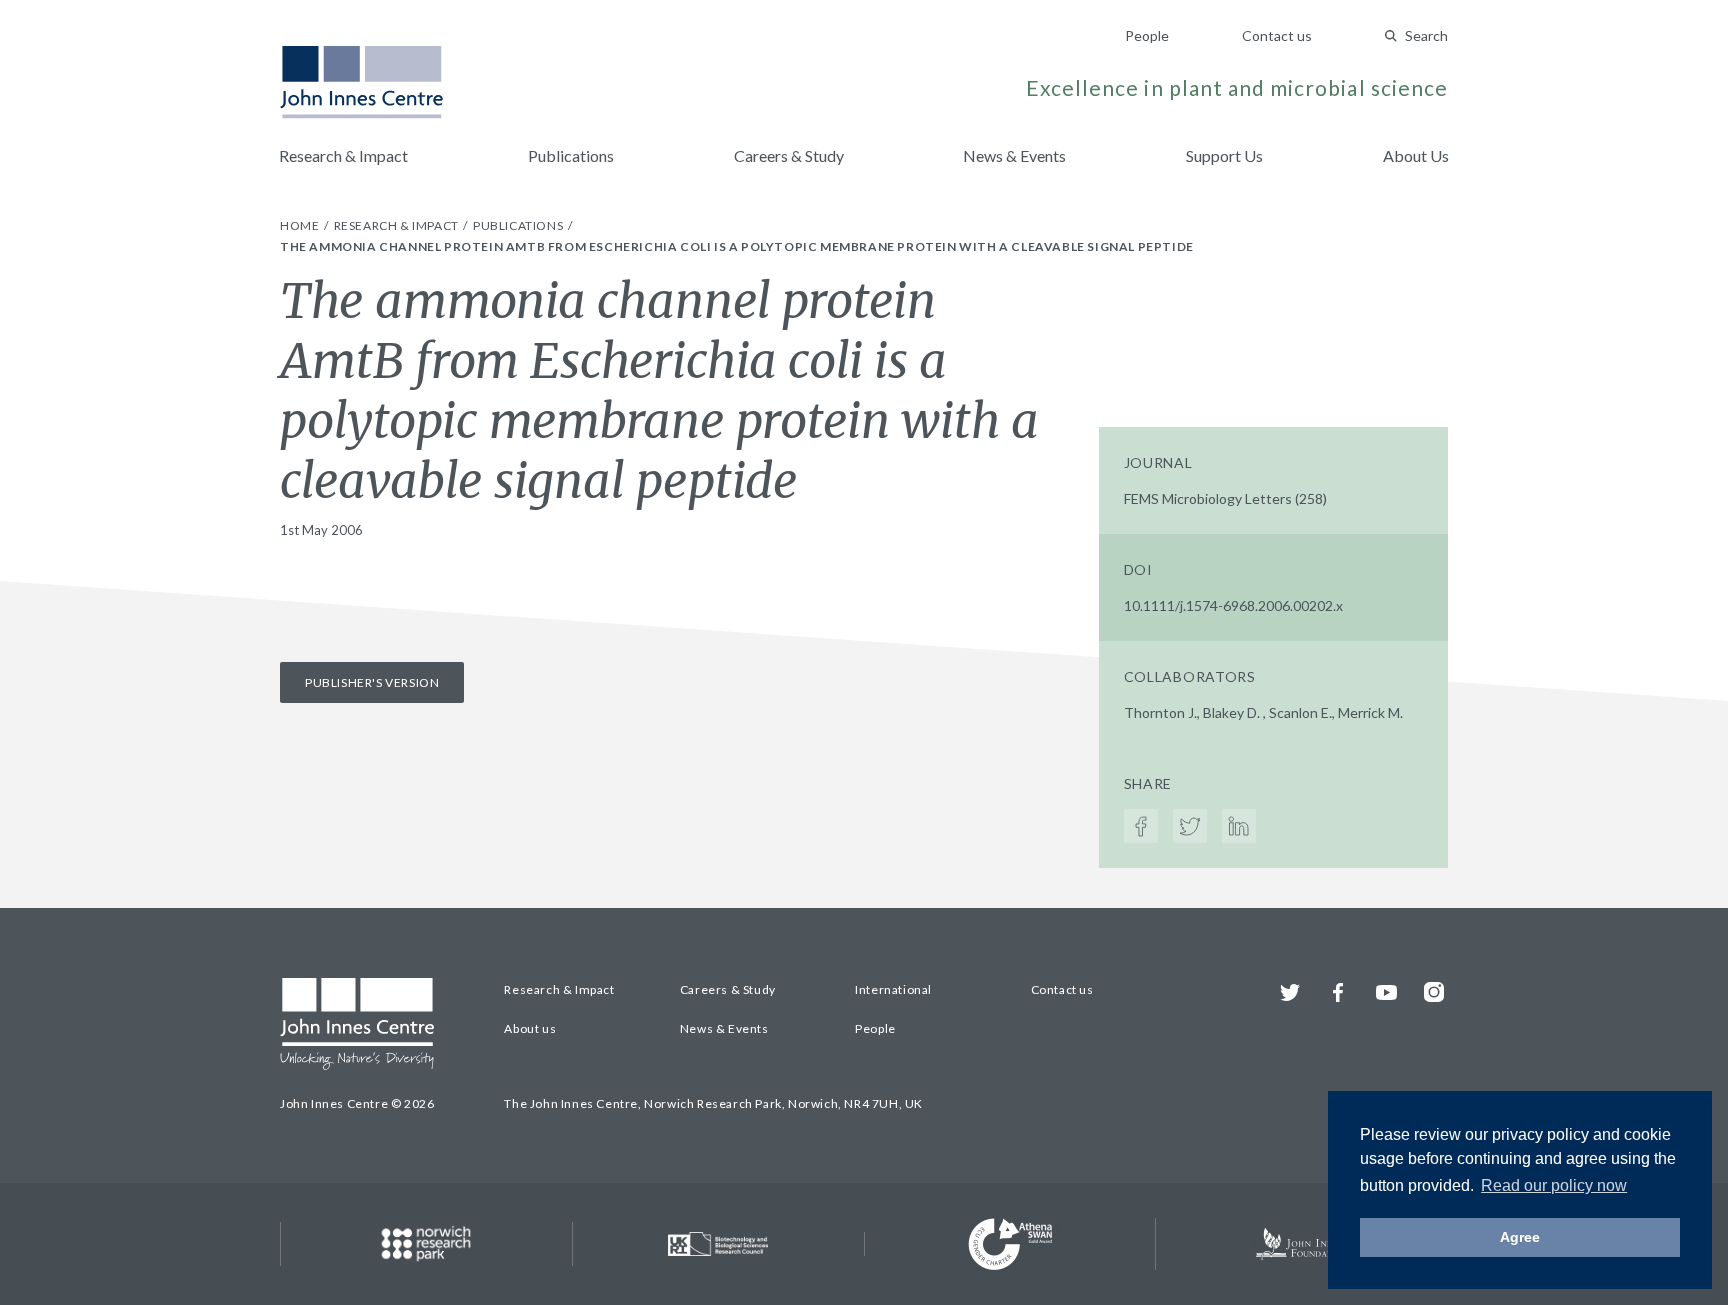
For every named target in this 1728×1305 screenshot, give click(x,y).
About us (530, 1028)
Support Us (1224, 155)
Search (1426, 35)
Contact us (1277, 35)
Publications (571, 155)
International (893, 989)
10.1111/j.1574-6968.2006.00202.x (1233, 605)
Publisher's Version (372, 682)
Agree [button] (1520, 1237)
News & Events (1014, 155)
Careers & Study (789, 155)
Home (301, 225)
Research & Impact (343, 155)
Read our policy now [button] (1554, 1185)
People (1147, 35)
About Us (1416, 155)
